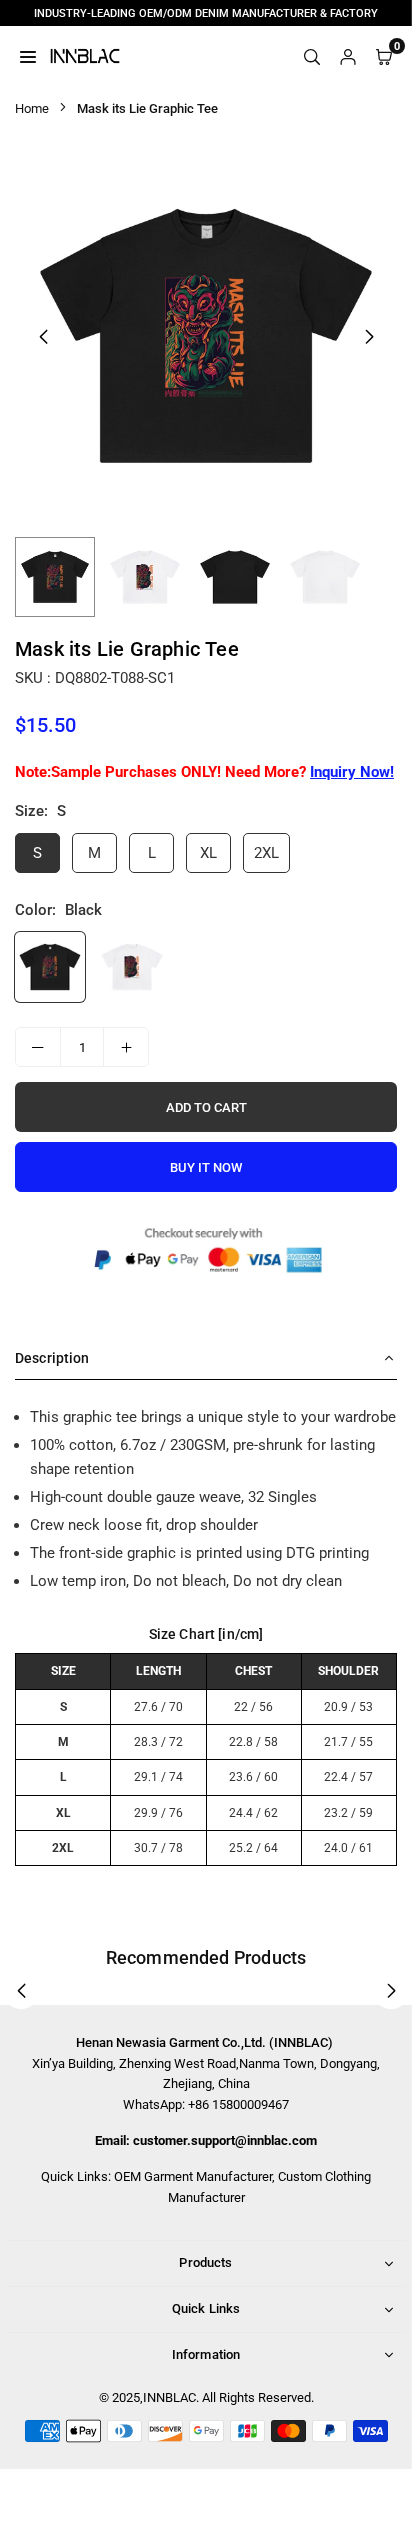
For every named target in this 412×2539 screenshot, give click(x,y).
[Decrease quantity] (38, 1047)
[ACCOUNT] (348, 56)
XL (208, 853)
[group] (206, 336)
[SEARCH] (312, 56)
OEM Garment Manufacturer (193, 2176)
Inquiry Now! (352, 772)
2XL (266, 853)
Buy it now (206, 1167)
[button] (369, 337)
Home (32, 108)
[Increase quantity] (126, 1047)
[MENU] (28, 56)
